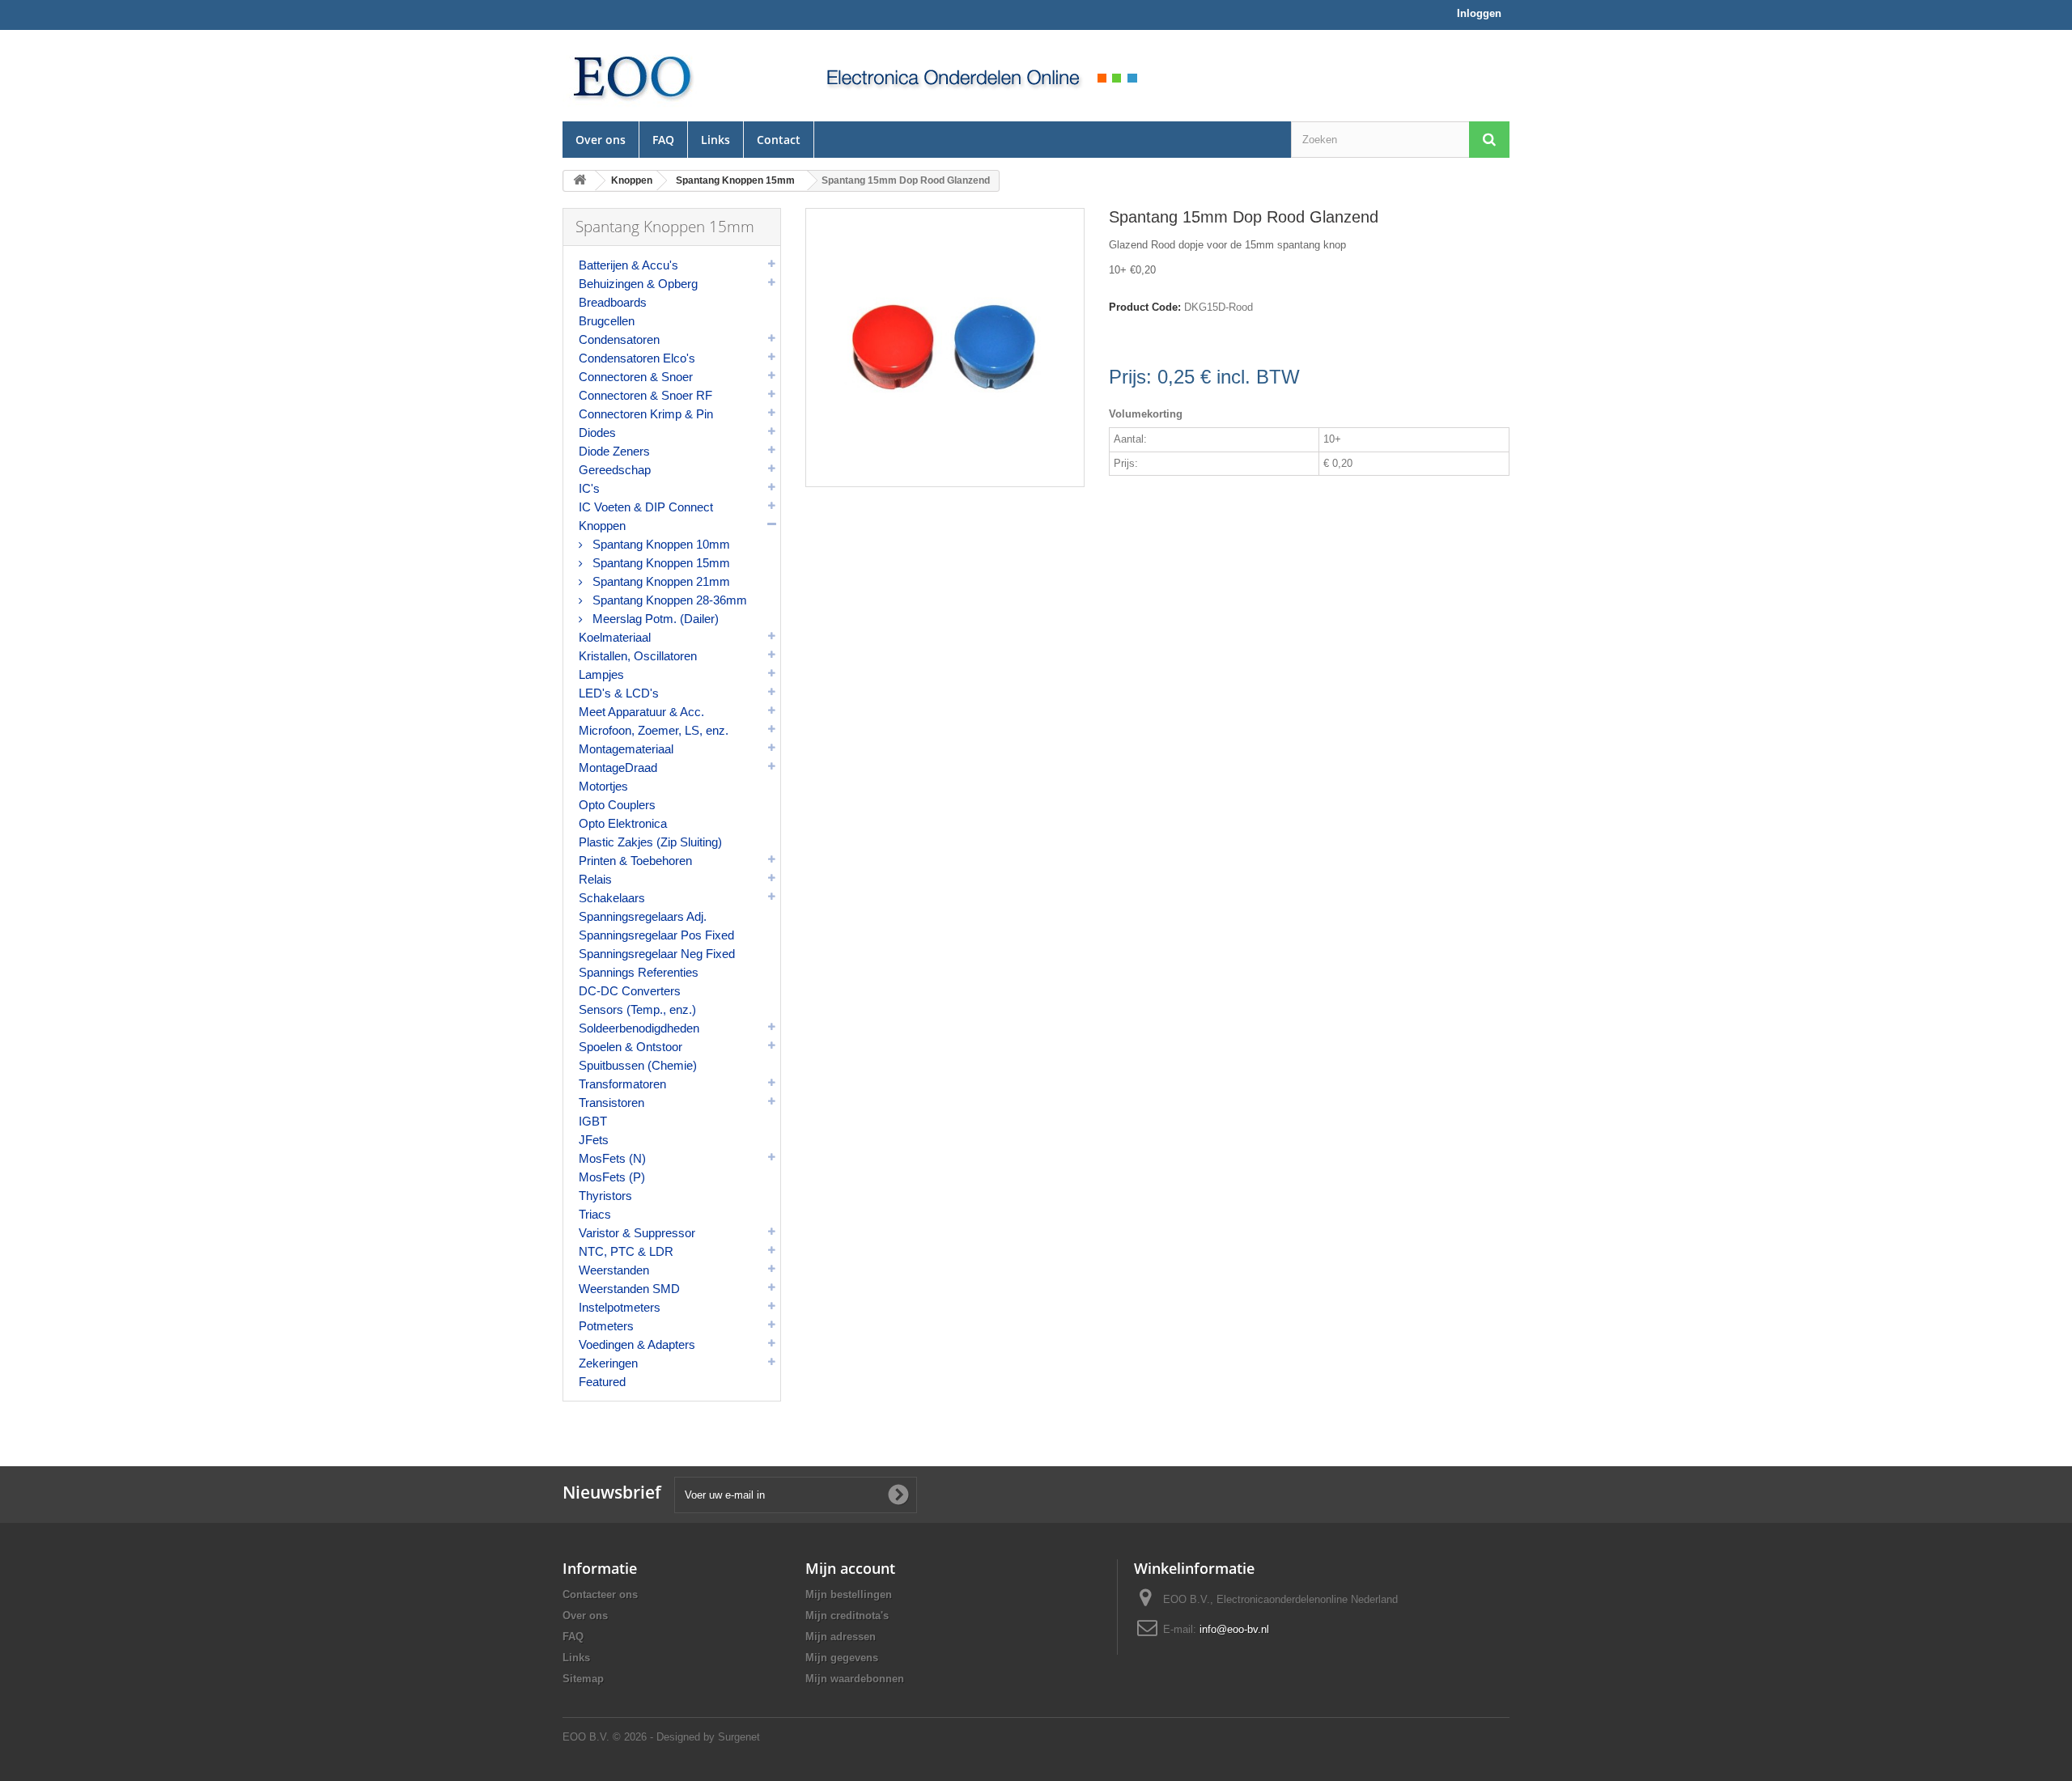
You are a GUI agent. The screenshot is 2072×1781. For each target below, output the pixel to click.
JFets (594, 1140)
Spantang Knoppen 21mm (660, 581)
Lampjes (601, 674)
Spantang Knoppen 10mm (660, 544)
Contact (779, 140)
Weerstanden (614, 1270)
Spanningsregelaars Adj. (643, 916)
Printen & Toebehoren (635, 861)
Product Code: (1145, 307)
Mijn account (850, 1568)
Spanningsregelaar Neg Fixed (657, 954)
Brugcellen (607, 321)
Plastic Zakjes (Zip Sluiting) (650, 842)
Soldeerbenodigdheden (639, 1028)
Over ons (601, 140)
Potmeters (606, 1326)
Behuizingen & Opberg (638, 284)
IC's (589, 488)
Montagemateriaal (626, 749)
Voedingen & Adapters (637, 1344)
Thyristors (605, 1196)
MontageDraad (618, 768)
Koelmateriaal (615, 637)
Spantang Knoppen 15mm (660, 563)
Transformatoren (622, 1084)
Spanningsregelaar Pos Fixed (656, 935)
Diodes (597, 433)
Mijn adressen (841, 1637)
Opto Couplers (617, 805)
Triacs (595, 1214)
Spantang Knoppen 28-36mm (668, 600)
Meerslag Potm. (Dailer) (654, 619)
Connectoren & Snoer (636, 377)
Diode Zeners (614, 451)
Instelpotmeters (620, 1307)
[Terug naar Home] (580, 181)
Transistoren (611, 1103)
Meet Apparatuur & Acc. (641, 712)
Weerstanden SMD (629, 1289)
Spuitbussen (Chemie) (638, 1065)
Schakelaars (612, 898)
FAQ (663, 140)
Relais (595, 879)
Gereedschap (615, 470)
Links (715, 140)
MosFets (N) (612, 1158)
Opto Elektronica (623, 823)
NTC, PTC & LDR (626, 1251)
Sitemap (583, 1679)
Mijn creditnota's (847, 1616)
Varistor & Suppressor (637, 1233)
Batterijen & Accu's (628, 265)
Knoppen (602, 526)
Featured (602, 1382)
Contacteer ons (600, 1594)
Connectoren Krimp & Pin (646, 414)
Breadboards (613, 302)
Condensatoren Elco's (637, 358)
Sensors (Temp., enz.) (637, 1009)
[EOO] (672, 76)
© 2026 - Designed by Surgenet (686, 1737)
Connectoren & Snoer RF (645, 395)
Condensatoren (619, 339)
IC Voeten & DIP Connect (646, 507)
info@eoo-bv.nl (1234, 1629)
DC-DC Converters (630, 991)
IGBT (593, 1121)
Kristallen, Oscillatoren (638, 656)
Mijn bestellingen (849, 1594)
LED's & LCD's (619, 693)
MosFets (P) (612, 1177)
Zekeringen (608, 1363)
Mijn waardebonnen (855, 1679)
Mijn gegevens (842, 1658)
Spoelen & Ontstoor (631, 1047)
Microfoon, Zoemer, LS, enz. (654, 730)
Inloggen (1479, 13)
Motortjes (603, 786)
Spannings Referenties (639, 972)
